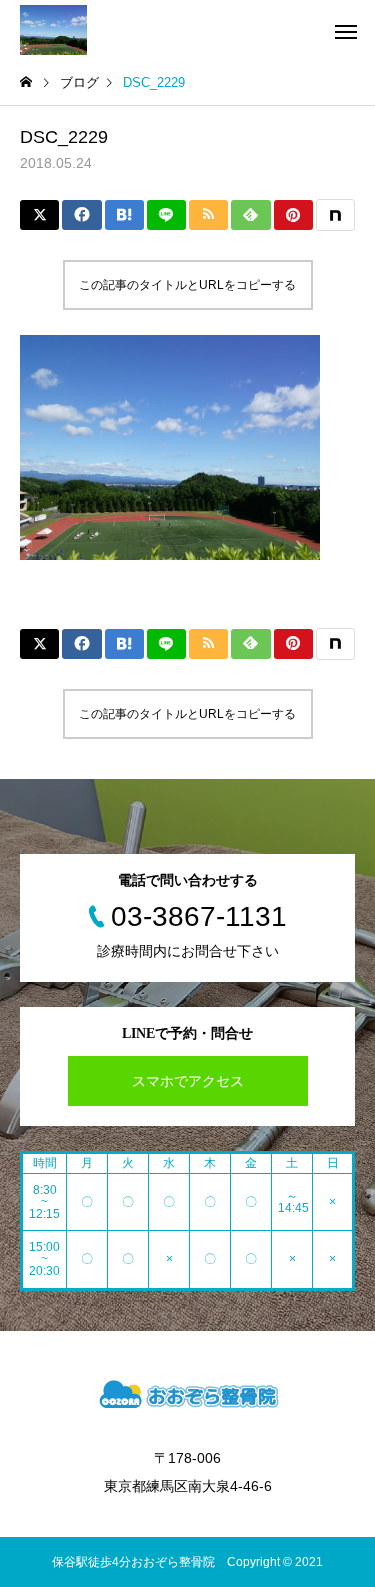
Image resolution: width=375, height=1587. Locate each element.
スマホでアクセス (188, 1081)
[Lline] (166, 215)
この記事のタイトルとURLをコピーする (187, 285)
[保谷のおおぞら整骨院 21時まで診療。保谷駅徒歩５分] (53, 30)
